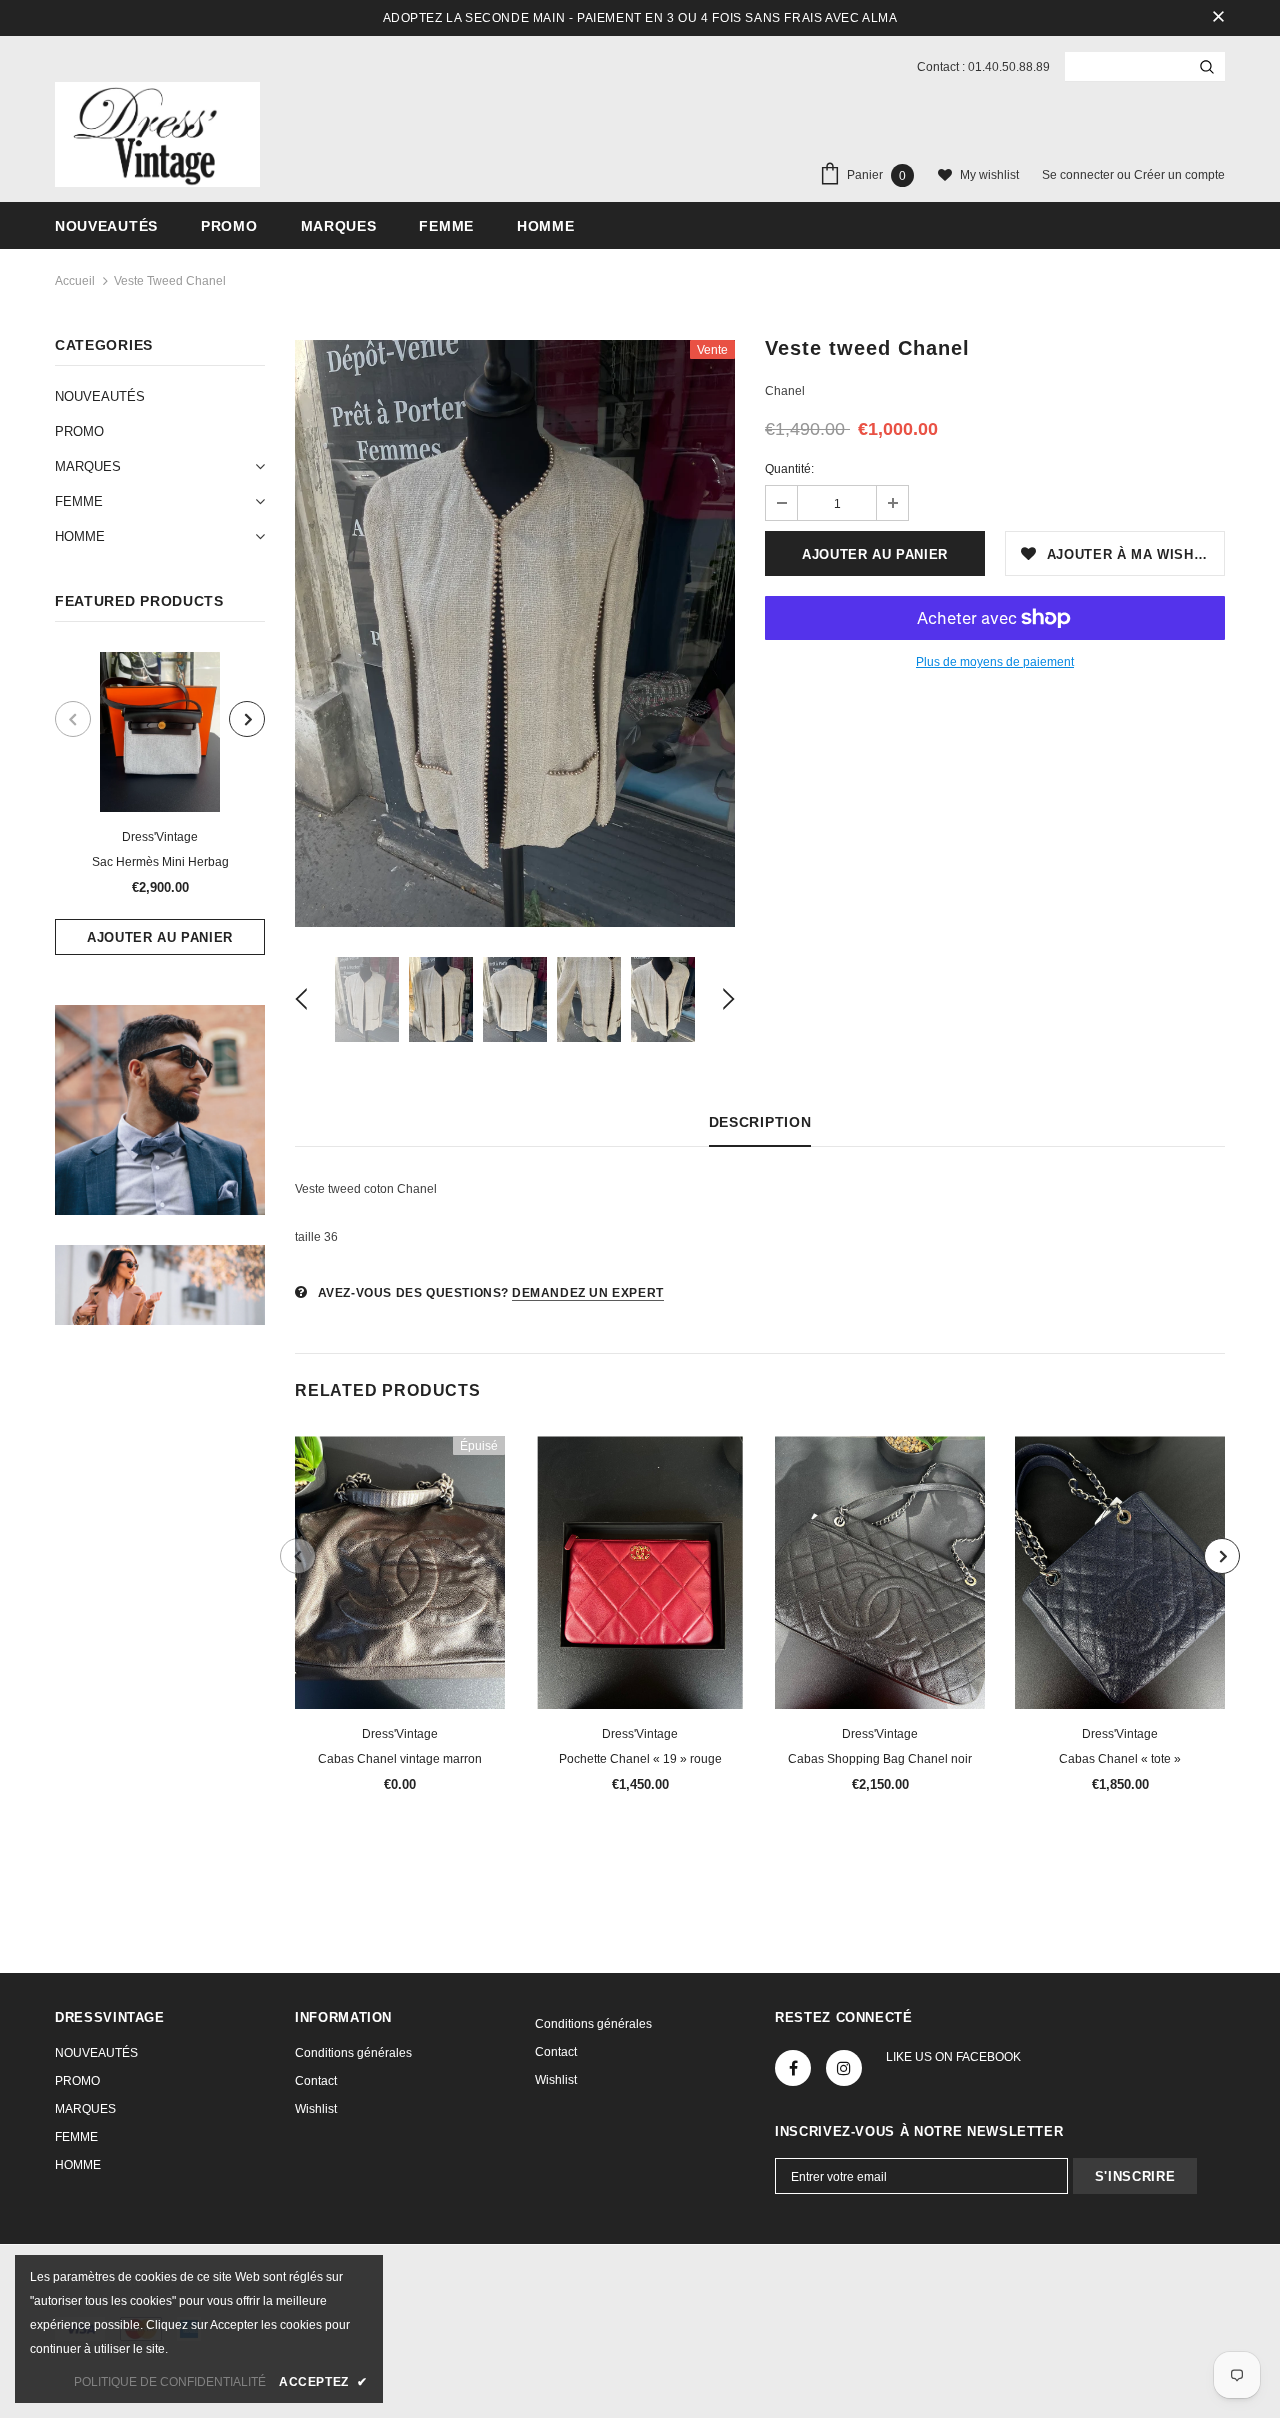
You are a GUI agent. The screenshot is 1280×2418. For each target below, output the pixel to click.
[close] (1218, 18)
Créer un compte (1179, 175)
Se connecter (1079, 175)
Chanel (785, 391)
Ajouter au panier (160, 937)
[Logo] (157, 134)
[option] (160, 803)
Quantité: (789, 469)
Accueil (75, 281)
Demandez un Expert (588, 1293)
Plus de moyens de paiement (995, 662)
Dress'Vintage (160, 837)
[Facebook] (793, 2068)
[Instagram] (844, 2068)
